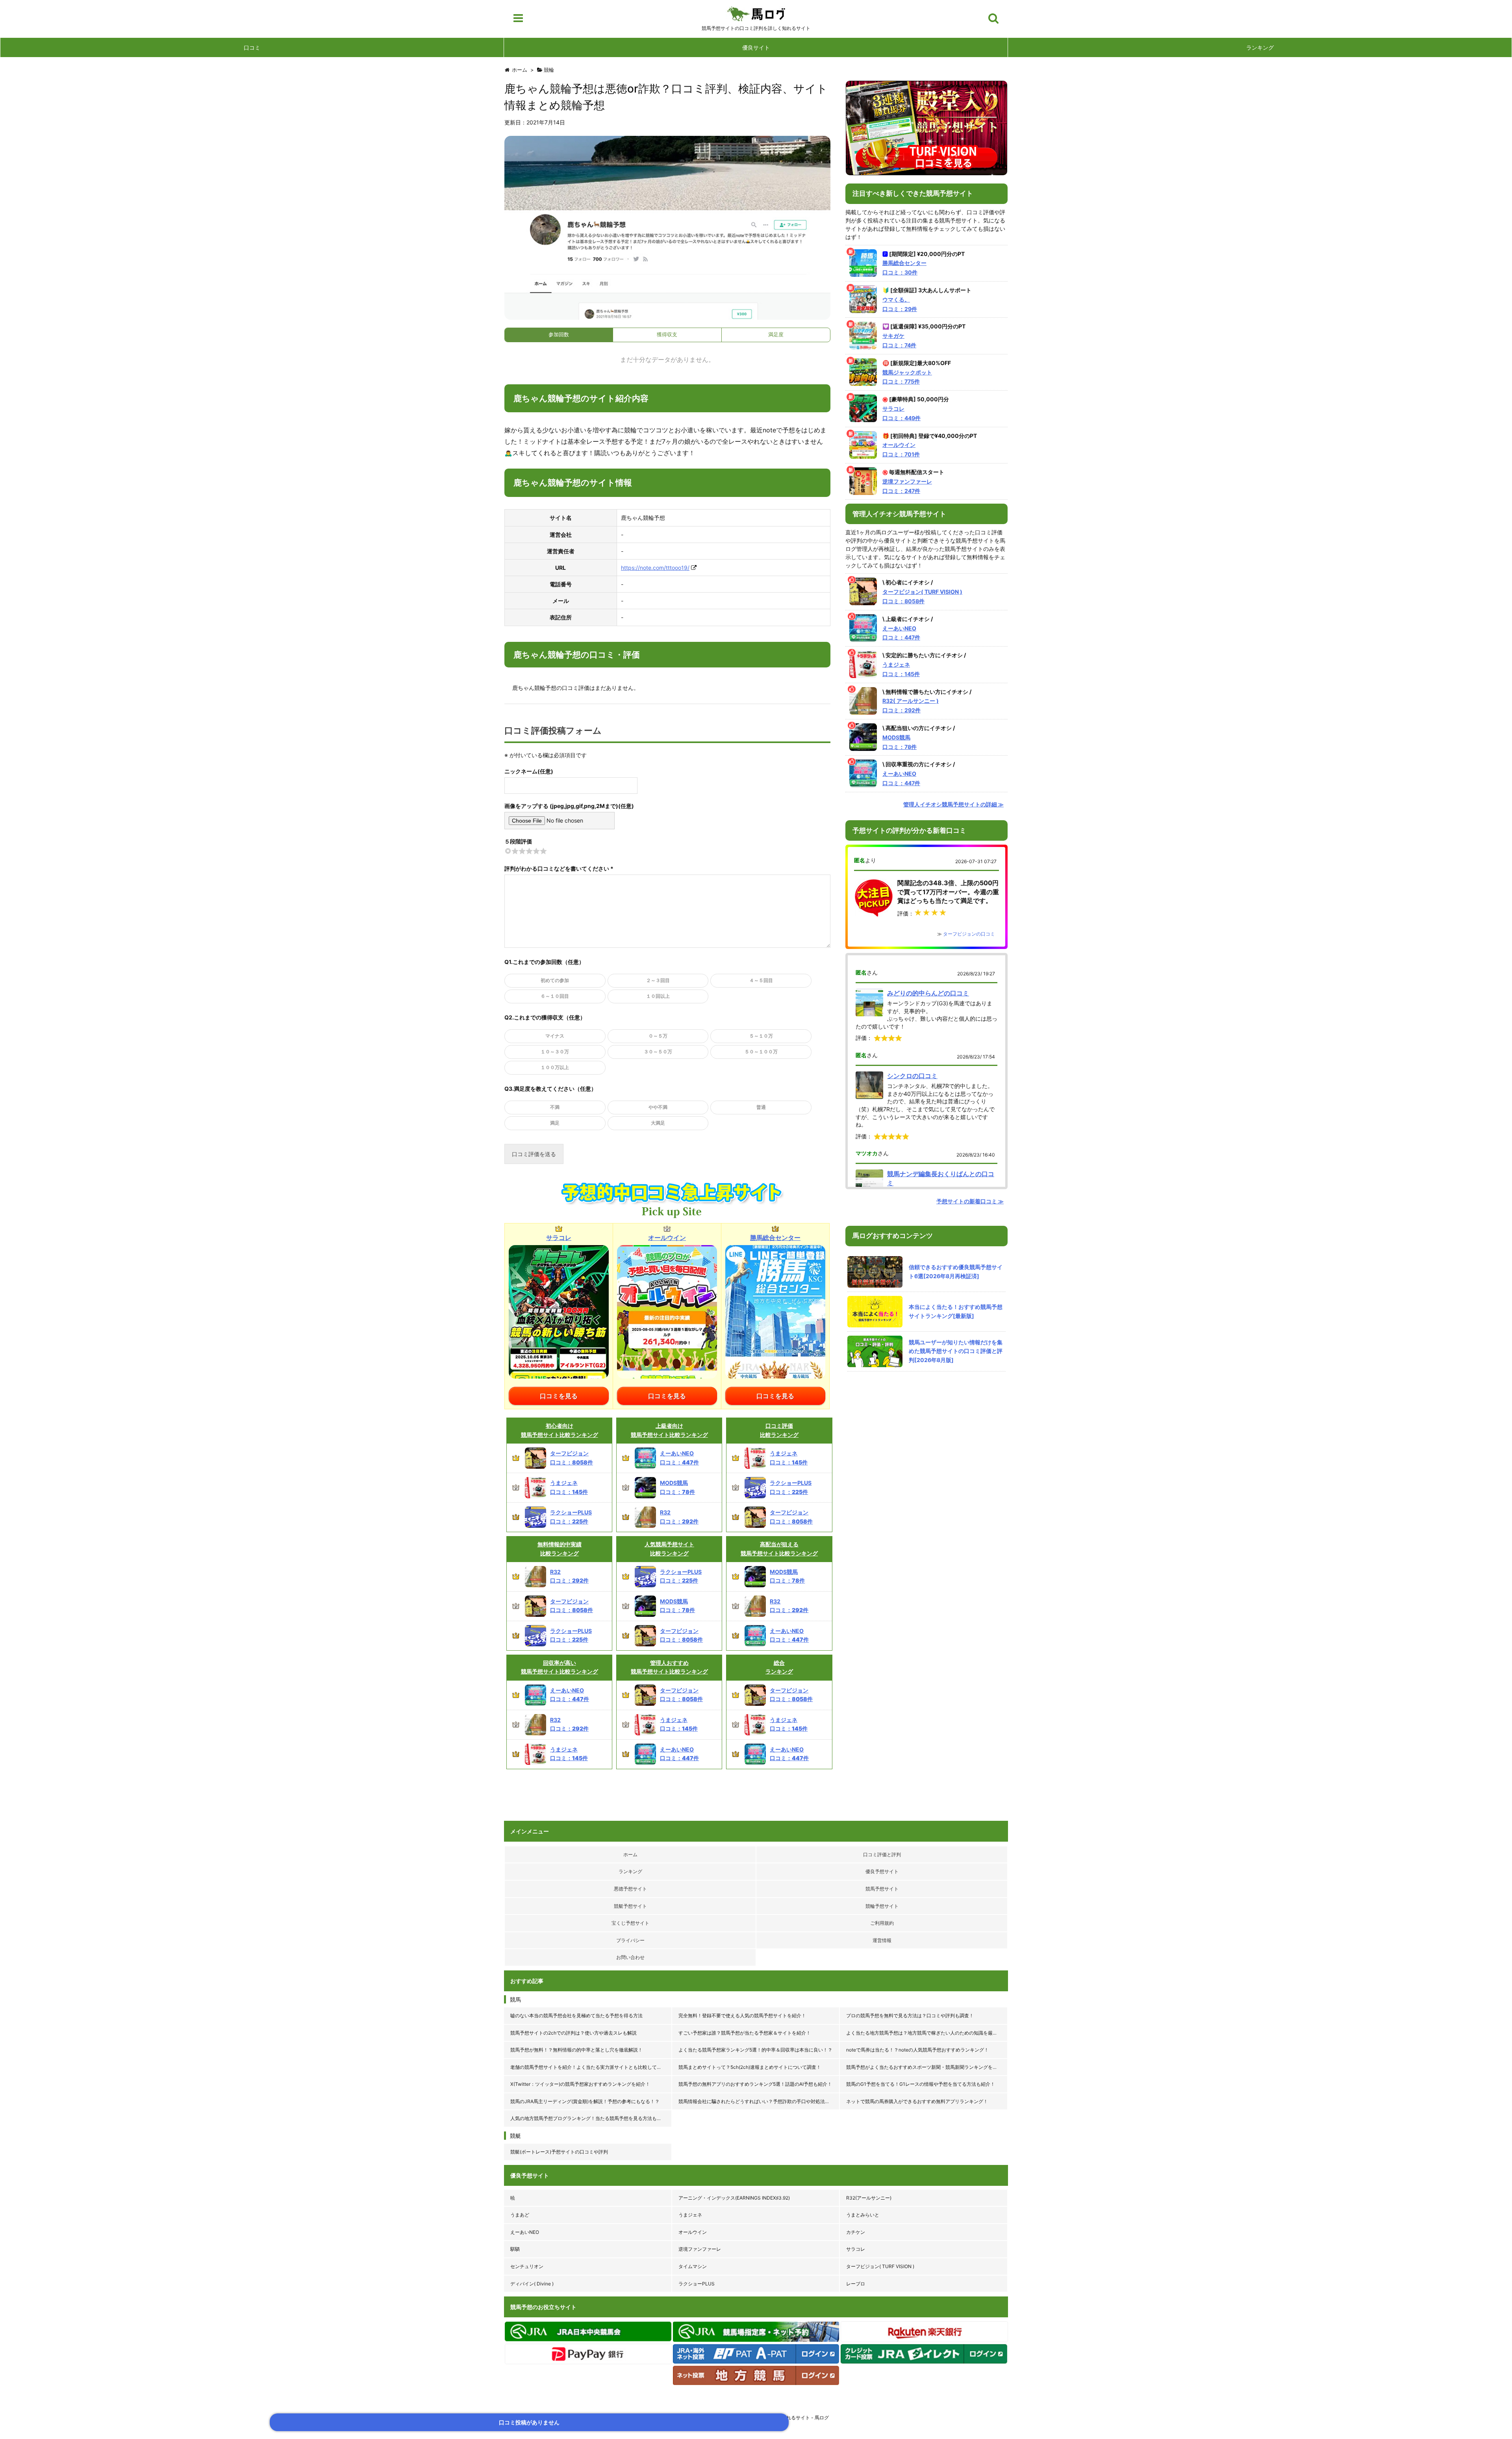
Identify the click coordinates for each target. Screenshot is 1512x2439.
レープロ (856, 2284)
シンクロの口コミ (912, 1076)
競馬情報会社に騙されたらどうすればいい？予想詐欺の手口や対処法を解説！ (759, 2101)
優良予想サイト (882, 1871)
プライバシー (630, 1940)
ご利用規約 (882, 1923)
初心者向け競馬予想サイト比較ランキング (560, 1430)
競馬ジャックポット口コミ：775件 (907, 377)
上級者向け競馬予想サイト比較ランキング (669, 1430)
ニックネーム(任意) (529, 771)
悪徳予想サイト (630, 1889)
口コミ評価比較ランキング (779, 1430)
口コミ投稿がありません (529, 2422)
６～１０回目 (555, 996)
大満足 (658, 1123)
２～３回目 (658, 980)
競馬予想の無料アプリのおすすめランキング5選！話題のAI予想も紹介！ (755, 2084)
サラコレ (856, 2249)
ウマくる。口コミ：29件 (900, 304)
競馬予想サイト (882, 1889)
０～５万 (658, 1036)
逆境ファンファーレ (700, 2249)
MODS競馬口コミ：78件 (900, 742)
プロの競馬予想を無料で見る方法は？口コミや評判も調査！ (910, 2016)
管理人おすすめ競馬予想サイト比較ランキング (669, 1667)
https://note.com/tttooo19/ (655, 568)
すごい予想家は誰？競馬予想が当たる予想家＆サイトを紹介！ (745, 2033)
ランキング (1260, 47)
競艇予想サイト (630, 1906)
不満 (555, 1107)
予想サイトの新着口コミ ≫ (970, 1201)
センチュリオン (527, 2266)
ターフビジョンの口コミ (969, 934)
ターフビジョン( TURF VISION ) (880, 2266)
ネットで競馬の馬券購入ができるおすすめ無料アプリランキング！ (917, 2101)
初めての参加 (555, 980)
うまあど (520, 2215)
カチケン (856, 2232)
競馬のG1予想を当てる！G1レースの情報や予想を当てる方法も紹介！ (921, 2084)
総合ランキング (779, 1667)
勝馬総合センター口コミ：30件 (904, 268)
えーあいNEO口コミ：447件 (901, 633)
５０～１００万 (761, 1052)
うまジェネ (690, 2215)
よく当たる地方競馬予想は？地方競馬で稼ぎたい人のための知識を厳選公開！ (927, 2033)
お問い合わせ (630, 1957)
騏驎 (515, 2249)
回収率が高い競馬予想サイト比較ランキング (560, 1667)
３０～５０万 (658, 1052)
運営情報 (882, 1940)
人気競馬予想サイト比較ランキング (669, 1548)
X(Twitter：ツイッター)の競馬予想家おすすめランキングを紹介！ (580, 2084)
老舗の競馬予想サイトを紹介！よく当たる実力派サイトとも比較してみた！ (591, 2067)
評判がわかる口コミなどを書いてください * (559, 868)
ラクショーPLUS (697, 2284)
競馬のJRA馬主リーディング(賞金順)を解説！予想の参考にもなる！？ (585, 2101)
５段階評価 (518, 841)
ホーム (630, 1854)
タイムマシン (693, 2266)
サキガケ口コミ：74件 (899, 340)
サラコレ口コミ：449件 (901, 413)
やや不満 (658, 1107)
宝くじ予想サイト (630, 1923)
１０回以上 (658, 996)
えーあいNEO (525, 2232)
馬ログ (756, 14)
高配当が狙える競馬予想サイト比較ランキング (779, 1548)
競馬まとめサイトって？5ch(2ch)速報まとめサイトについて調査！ (750, 2067)
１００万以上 (555, 1067)
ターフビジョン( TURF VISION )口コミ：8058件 (922, 596)
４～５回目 (761, 980)
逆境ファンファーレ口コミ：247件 (907, 486)
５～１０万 (761, 1036)
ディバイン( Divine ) (532, 2284)
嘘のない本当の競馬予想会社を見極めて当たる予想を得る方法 (576, 2016)
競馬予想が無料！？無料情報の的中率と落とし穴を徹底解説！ (576, 2050)
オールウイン (693, 2232)
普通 (761, 1107)
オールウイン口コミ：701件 (901, 449)
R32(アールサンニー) (869, 2198)
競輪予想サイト (882, 1906)
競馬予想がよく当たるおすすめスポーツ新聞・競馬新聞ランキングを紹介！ (926, 2067)
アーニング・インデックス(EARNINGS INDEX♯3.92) (734, 2198)
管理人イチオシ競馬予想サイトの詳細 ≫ (953, 804)
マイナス (555, 1036)
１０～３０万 (555, 1052)
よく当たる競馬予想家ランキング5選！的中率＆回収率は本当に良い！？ (755, 2050)
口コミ (252, 47)
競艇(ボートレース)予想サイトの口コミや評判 (559, 2152)
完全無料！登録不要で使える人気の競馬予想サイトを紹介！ (742, 2016)
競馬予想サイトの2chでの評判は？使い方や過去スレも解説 (573, 2033)
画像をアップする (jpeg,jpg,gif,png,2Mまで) (561, 806)
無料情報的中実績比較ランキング (560, 1548)
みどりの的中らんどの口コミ (928, 993)
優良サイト (756, 47)
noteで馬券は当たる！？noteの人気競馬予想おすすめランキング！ (917, 2050)
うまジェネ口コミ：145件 (901, 669)
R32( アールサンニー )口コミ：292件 (911, 705)
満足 (555, 1123)
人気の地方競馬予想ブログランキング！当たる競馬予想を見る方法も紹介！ (591, 2118)
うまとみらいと (863, 2215)
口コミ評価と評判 (882, 1854)
